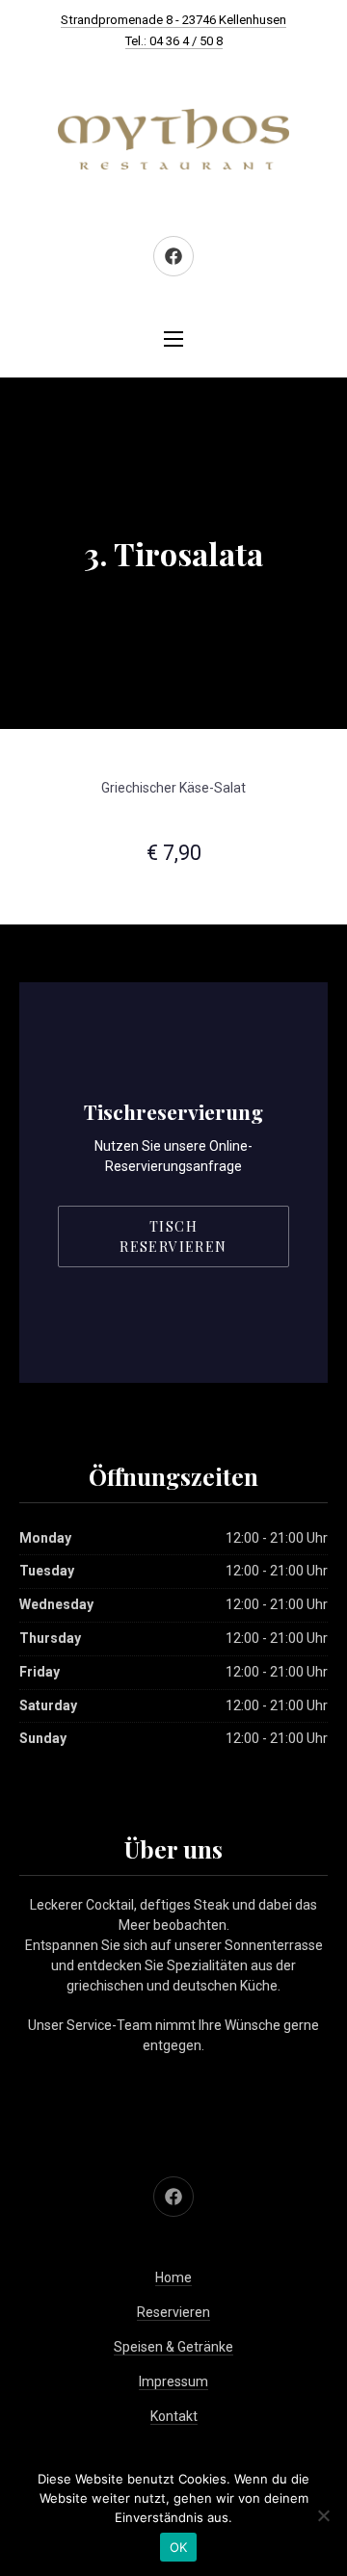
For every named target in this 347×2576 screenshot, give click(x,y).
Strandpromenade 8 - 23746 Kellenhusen (173, 20)
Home (173, 2277)
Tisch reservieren (173, 1236)
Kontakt (174, 2416)
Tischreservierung (173, 1111)
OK (179, 2547)
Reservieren (173, 2312)
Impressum (173, 2381)
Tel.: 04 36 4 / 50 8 (174, 41)
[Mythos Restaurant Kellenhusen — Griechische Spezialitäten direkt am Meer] (173, 140)
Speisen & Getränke (173, 2347)
